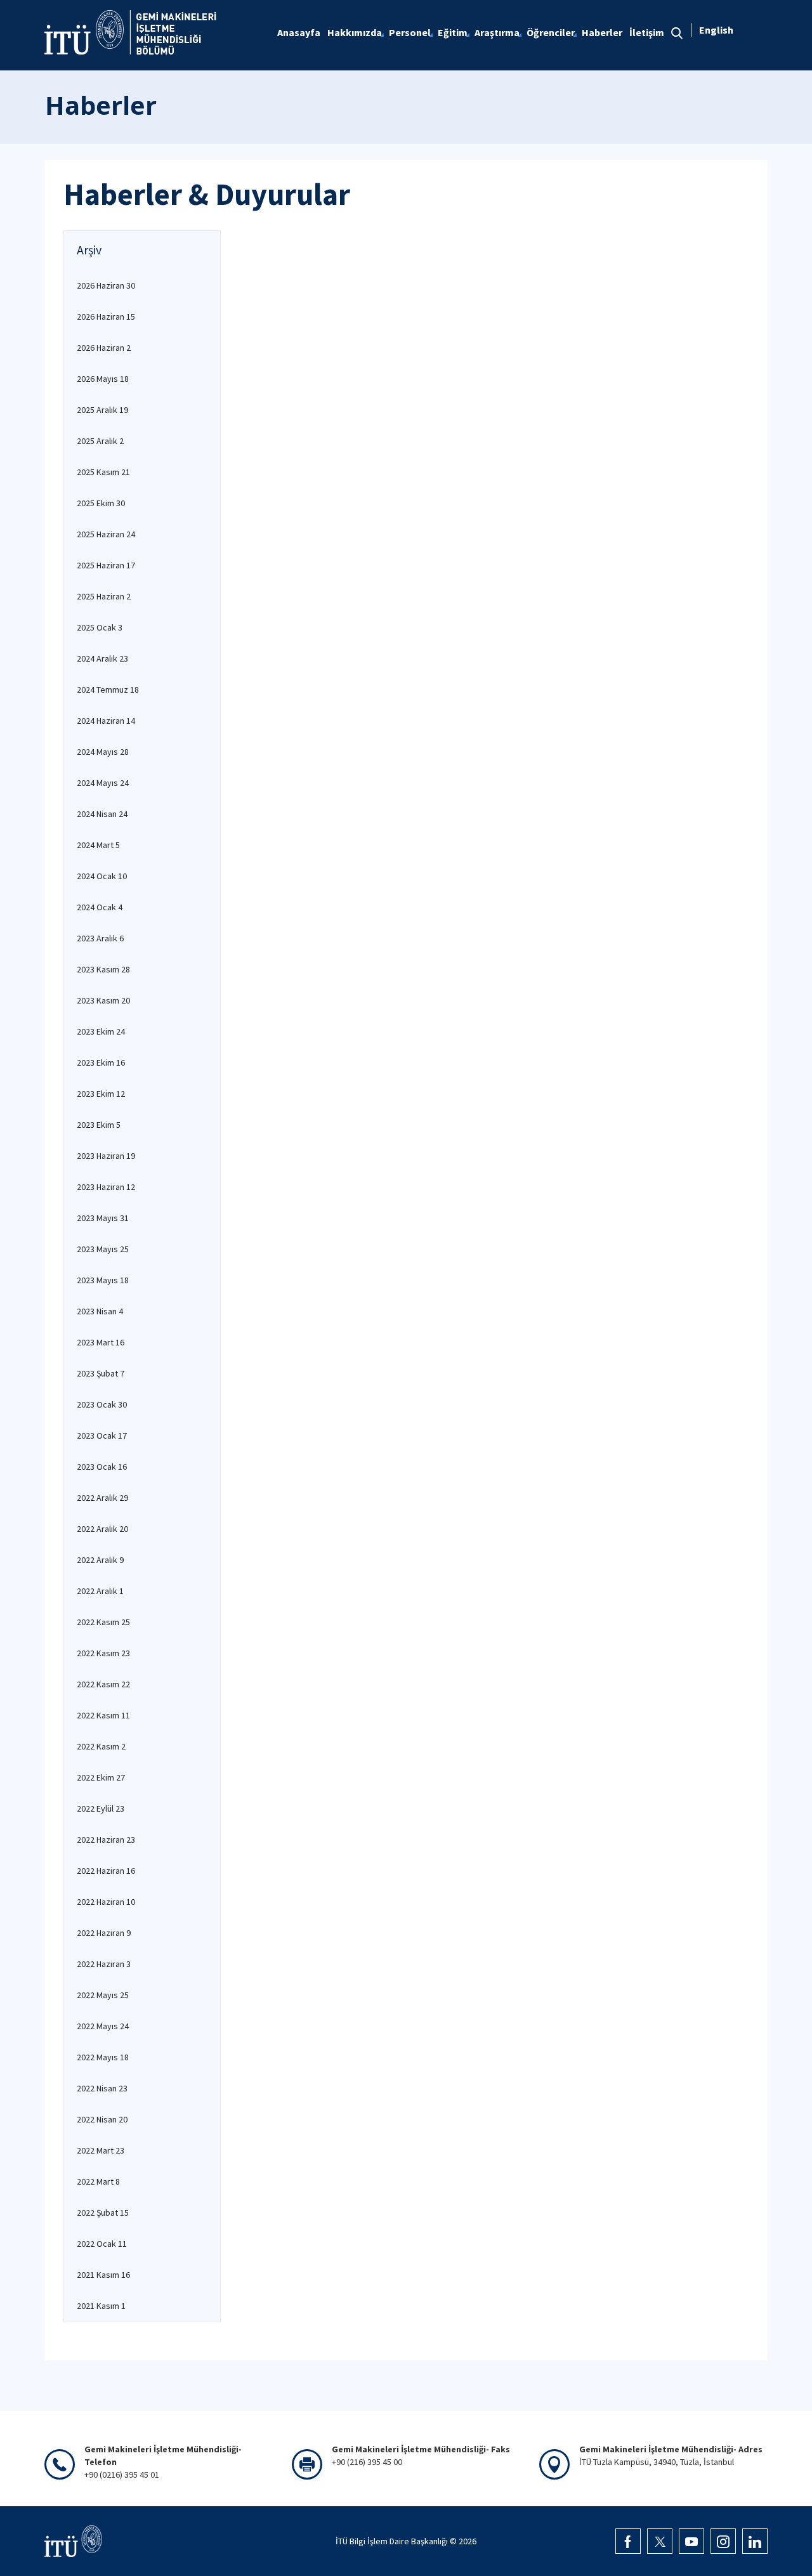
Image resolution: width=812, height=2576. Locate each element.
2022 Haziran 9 (104, 1933)
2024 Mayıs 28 (103, 752)
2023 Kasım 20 (103, 1000)
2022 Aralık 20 (102, 1529)
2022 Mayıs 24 (103, 2026)
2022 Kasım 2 (101, 1746)
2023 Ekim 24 (101, 1031)
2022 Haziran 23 (106, 1840)
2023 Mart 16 (101, 1342)
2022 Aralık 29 (102, 1498)
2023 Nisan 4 (100, 1311)
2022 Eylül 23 (101, 1808)
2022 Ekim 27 (101, 1777)
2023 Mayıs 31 (103, 1218)
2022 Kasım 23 (103, 1653)
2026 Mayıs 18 (103, 379)
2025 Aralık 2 (100, 441)
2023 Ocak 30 (102, 1404)
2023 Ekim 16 (101, 1062)
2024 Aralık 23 (102, 658)
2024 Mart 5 (98, 845)
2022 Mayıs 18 (103, 2057)
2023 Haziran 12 (106, 1187)
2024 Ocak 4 (100, 907)
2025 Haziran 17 (106, 565)
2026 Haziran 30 (106, 285)
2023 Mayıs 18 (103, 1280)
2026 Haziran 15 (106, 317)
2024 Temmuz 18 (108, 690)
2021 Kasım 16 (103, 2275)
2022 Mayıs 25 (103, 1995)
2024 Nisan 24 (102, 814)
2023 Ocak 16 (102, 1467)
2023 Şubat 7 (101, 1373)
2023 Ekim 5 (99, 1125)
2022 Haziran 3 (104, 1964)
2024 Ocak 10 (102, 876)
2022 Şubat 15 (103, 2213)
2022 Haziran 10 (106, 1902)
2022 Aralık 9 (100, 1560)
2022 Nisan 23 (102, 2088)
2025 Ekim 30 (101, 503)
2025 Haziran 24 (106, 534)
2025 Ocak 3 (100, 627)
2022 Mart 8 (98, 2181)
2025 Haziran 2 (104, 596)
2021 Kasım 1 (101, 2306)
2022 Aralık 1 (100, 1591)
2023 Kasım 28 (103, 969)
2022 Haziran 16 (106, 1871)
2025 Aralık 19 (102, 410)
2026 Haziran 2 (104, 348)
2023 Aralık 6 (100, 938)
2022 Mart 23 (101, 2150)
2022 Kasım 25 (103, 1622)
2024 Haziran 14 (106, 721)
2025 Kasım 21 (103, 472)
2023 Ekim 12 (101, 1094)
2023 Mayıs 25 (103, 1249)
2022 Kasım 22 (103, 1684)
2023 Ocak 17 (102, 1435)
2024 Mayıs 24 (103, 783)
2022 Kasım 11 (103, 1715)
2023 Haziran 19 (106, 1156)
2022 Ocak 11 (102, 2244)
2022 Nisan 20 (102, 2119)
